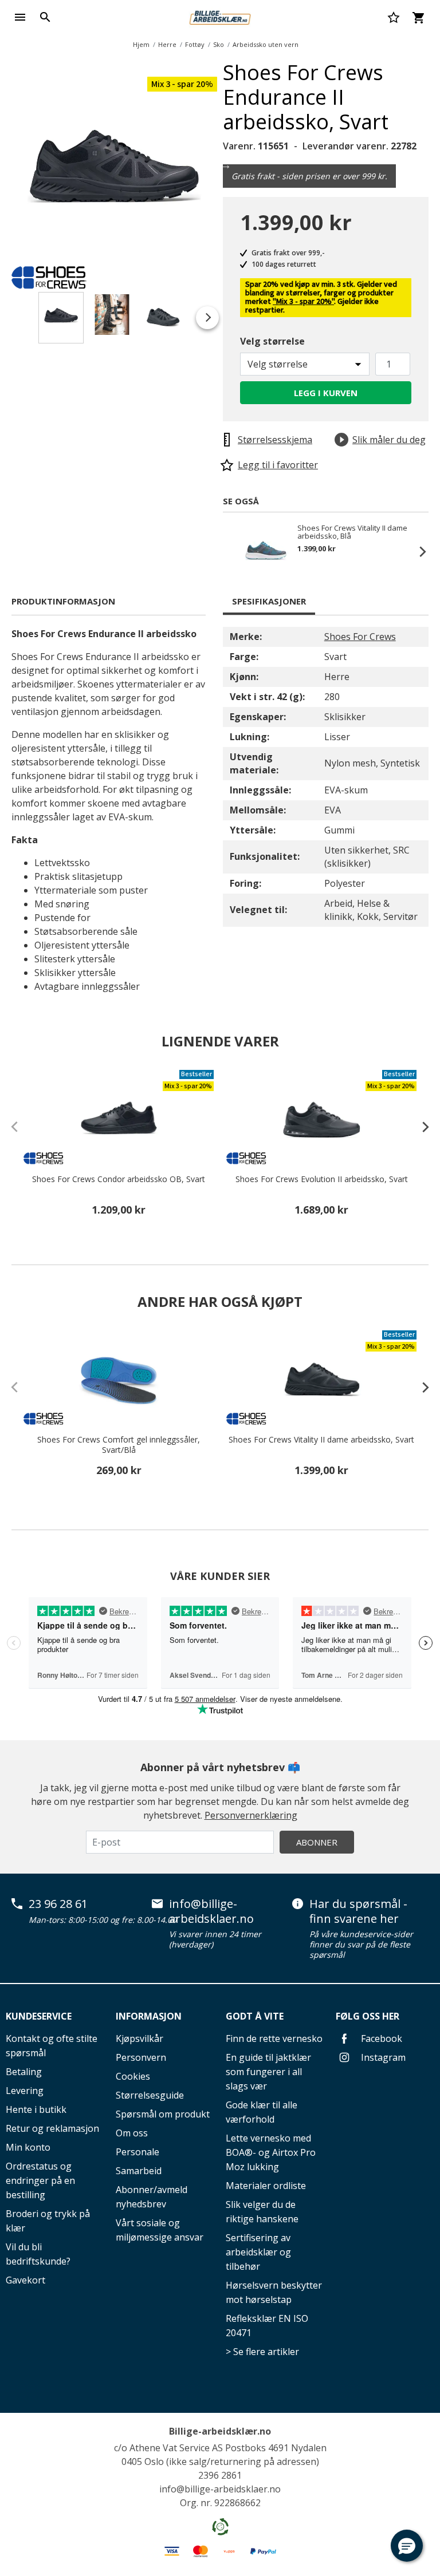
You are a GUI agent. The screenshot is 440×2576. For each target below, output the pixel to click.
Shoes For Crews (360, 637)
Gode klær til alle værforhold (262, 2112)
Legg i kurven (326, 393)
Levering (25, 2091)
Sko (219, 44)
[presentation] (420, 1127)
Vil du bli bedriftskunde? (38, 2254)
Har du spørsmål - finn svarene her (358, 1911)
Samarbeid (139, 2171)
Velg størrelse (272, 341)
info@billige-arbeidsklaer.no (211, 1911)
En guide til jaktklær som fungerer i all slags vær (268, 2072)
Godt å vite (255, 2016)
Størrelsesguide (150, 2095)
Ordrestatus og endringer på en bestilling (40, 2180)
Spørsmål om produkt (163, 2114)
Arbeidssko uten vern (266, 44)
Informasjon (149, 2016)
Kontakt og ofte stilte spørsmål (52, 2046)
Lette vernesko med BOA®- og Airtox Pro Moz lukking (271, 2152)
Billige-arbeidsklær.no (220, 2431)
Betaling (24, 2072)
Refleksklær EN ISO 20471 (267, 2326)
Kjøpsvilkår (140, 2038)
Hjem (141, 44)
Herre (167, 44)
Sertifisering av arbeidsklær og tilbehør (258, 2252)
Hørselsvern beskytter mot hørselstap (274, 2292)
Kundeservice (39, 2016)
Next (226, 165)
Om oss (132, 2133)
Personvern (141, 2057)
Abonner (317, 1842)
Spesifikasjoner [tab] (269, 601)
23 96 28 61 (58, 1904)
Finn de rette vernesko (274, 2038)
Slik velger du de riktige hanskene (262, 2212)
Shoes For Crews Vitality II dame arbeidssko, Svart (321, 1440)
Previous (234, 551)
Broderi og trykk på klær (48, 2221)
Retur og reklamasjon (52, 2128)
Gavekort (25, 2280)
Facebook (380, 2038)
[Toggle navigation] (20, 17)
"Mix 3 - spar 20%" (303, 302)
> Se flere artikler (262, 2352)
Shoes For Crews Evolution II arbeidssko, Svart (322, 1179)
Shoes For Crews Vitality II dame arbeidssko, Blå (352, 532)
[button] (407, 2546)
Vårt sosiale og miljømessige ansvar (160, 2230)
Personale (137, 2152)
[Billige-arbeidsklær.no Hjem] (220, 16)
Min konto (28, 2147)
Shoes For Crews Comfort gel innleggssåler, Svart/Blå (119, 1445)
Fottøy (195, 44)
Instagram (382, 2057)
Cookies (133, 2076)
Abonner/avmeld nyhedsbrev (152, 2197)
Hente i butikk (36, 2109)
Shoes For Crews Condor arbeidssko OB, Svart (119, 1179)
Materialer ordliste (266, 2186)
